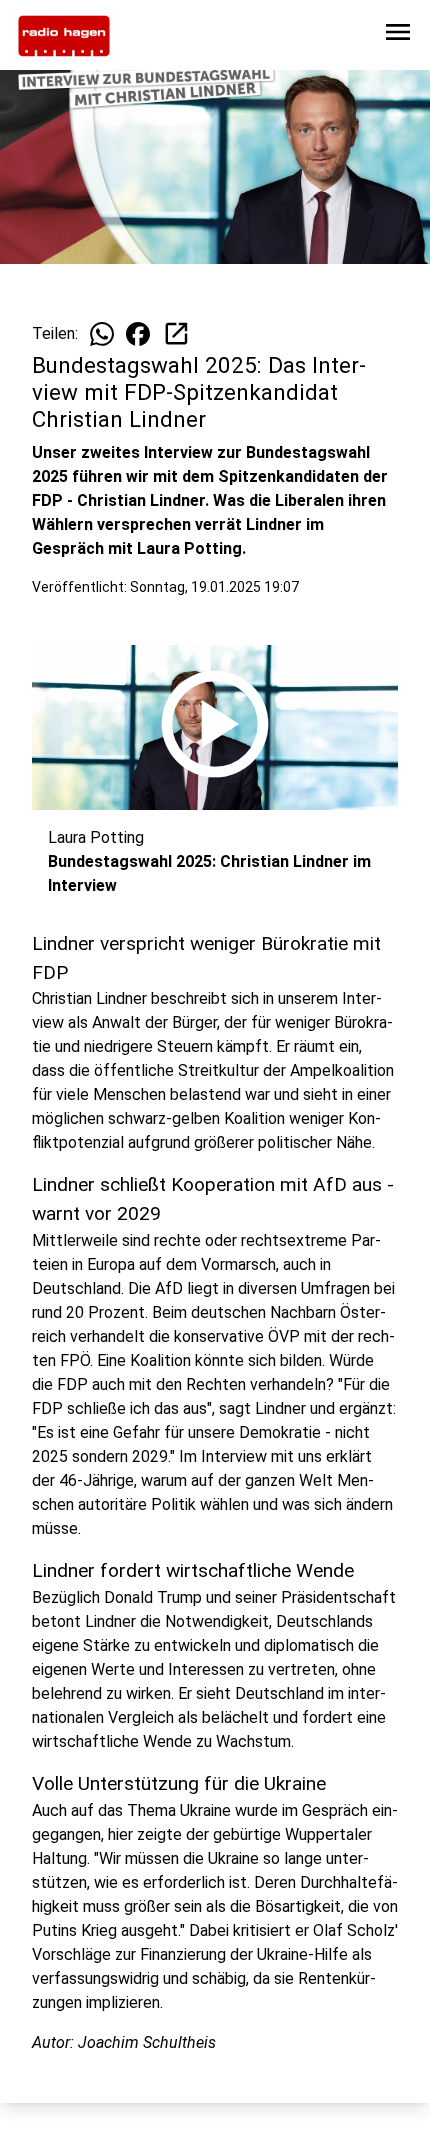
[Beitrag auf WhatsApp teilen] (102, 334)
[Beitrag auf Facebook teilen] (138, 334)
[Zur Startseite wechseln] (64, 36)
